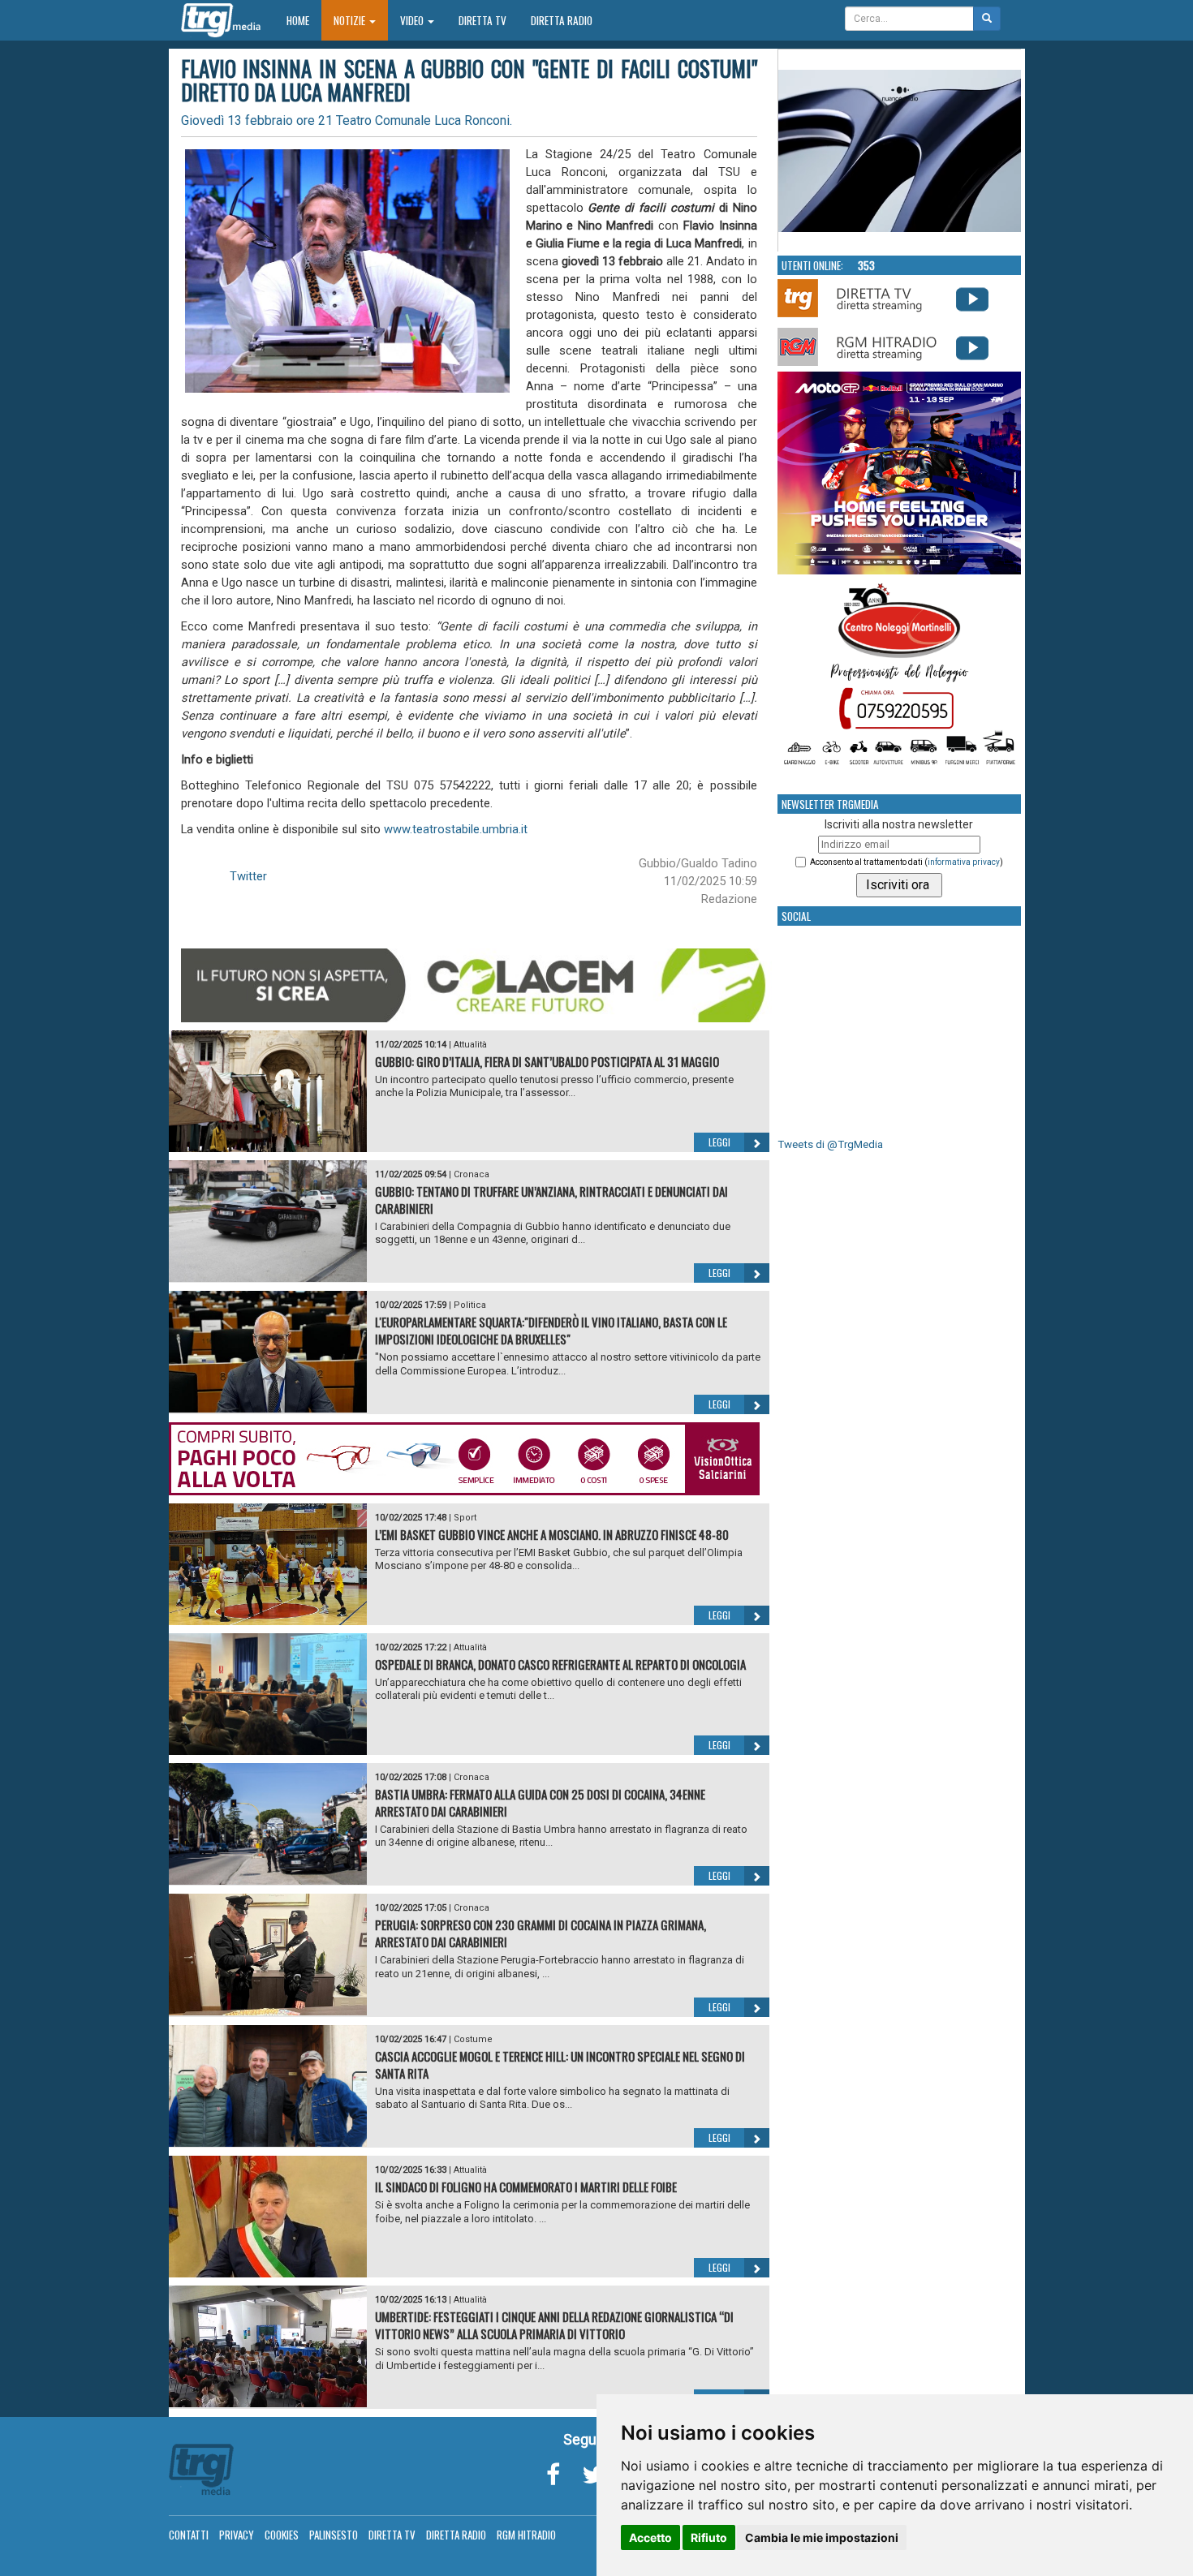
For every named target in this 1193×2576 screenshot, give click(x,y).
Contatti (189, 2535)
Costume (473, 2039)
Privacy (237, 2535)
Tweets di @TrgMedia (830, 1144)
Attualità (470, 1045)
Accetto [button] (650, 2537)
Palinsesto (334, 2535)
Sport (465, 1518)
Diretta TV (482, 20)
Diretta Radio (562, 20)
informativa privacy (964, 862)
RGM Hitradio (526, 2535)
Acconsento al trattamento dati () (907, 862)
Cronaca (472, 1174)
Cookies (282, 2535)
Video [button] (413, 20)
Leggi (719, 1142)
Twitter (248, 876)
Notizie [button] (351, 20)
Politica (470, 1305)
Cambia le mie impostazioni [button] (822, 2537)
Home (304, 20)
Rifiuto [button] (709, 2537)
